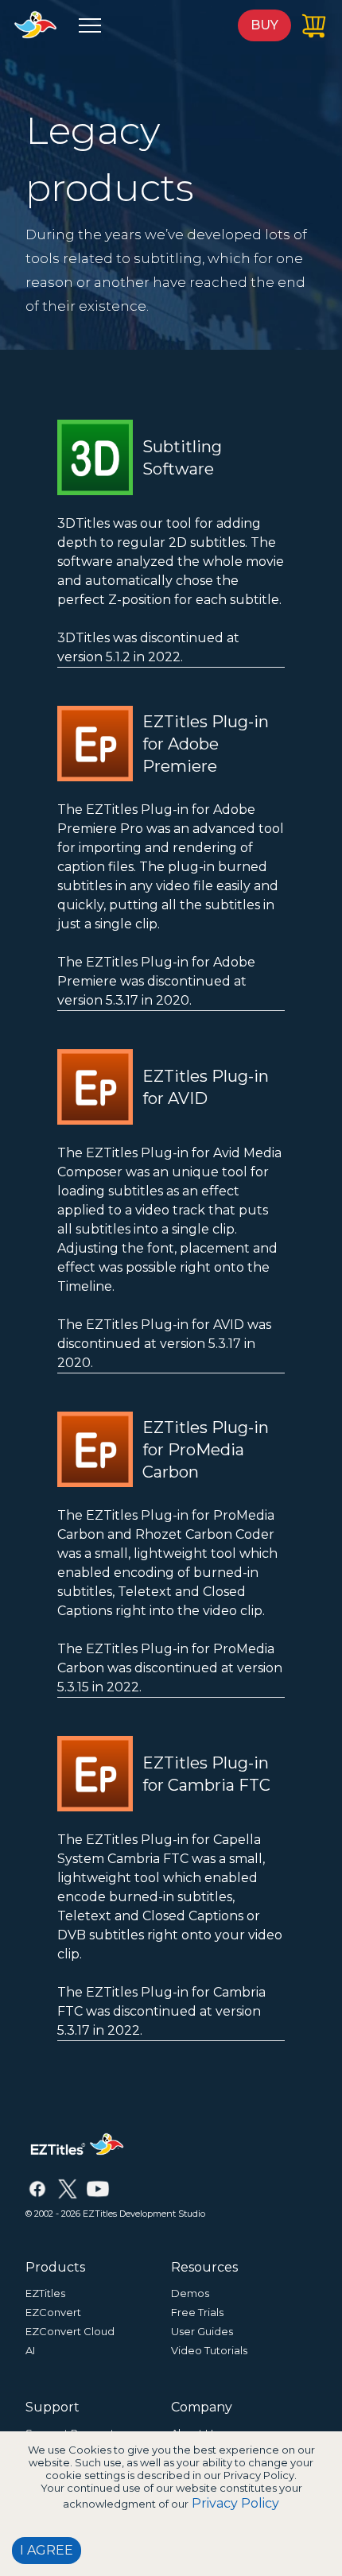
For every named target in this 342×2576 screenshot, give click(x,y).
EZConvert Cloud (70, 2331)
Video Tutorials (209, 2350)
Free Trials (197, 2312)
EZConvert (53, 2312)
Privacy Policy (235, 2503)
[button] (90, 25)
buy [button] (264, 25)
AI (30, 2350)
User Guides (202, 2331)
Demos (190, 2293)
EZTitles (45, 2293)
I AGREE (47, 2550)
